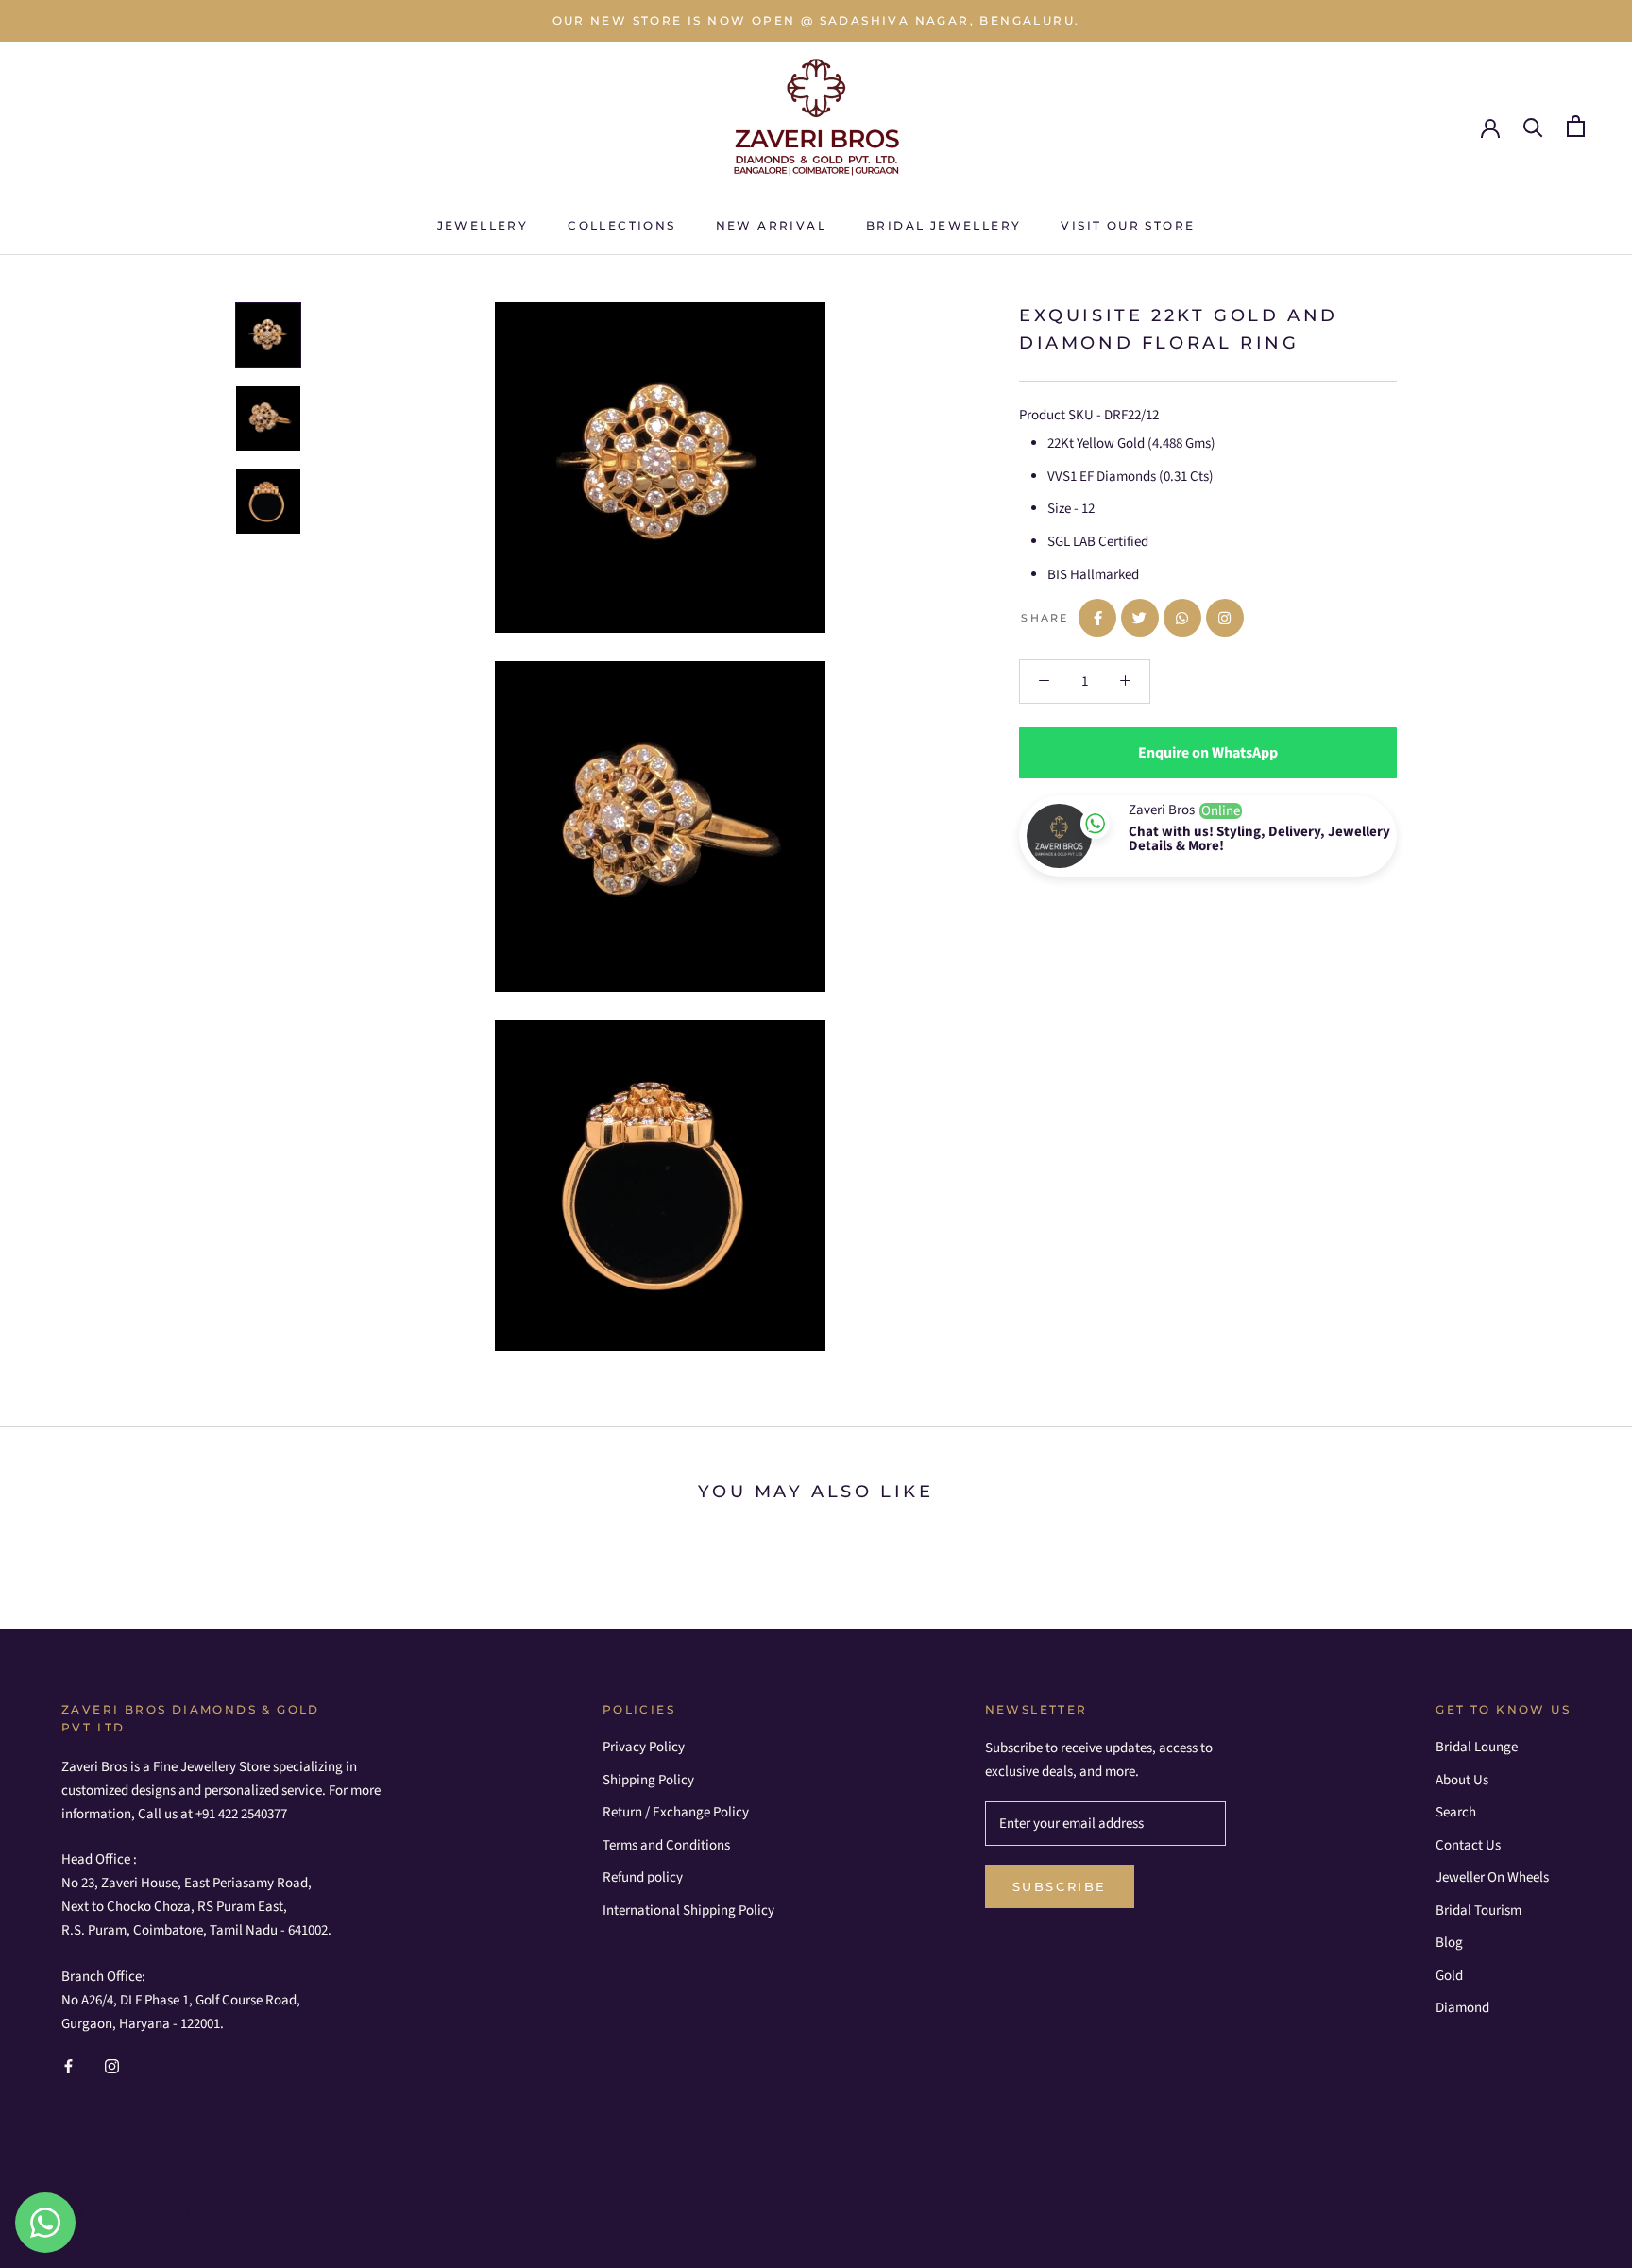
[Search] (1533, 126)
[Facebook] (68, 2066)
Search (1456, 1812)
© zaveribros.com (147, 2212)
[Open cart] (1576, 126)
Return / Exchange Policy (676, 1812)
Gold (1449, 1976)
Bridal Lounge (1477, 1747)
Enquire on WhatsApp (1208, 753)
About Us (1462, 1780)
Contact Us (1468, 1845)
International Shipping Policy (688, 1910)
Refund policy (643, 1877)
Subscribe (1060, 1886)
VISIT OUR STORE (1128, 225)
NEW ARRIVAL (771, 225)
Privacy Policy (644, 1747)
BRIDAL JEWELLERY (943, 225)
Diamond (1462, 2008)
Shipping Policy (648, 1780)
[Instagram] (112, 2066)
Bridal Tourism (1479, 1910)
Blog (1449, 1943)
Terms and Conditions (666, 1845)
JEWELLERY (483, 225)
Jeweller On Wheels (1492, 1877)
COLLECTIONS (621, 225)
